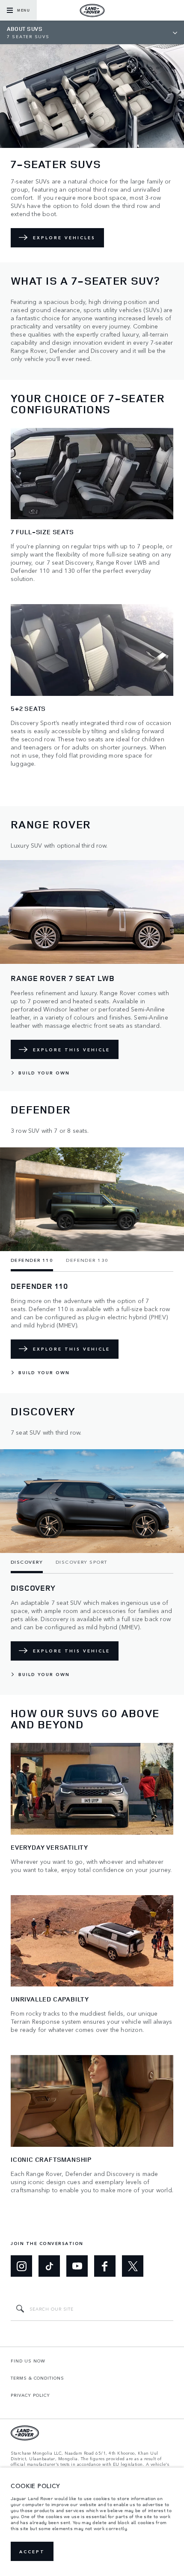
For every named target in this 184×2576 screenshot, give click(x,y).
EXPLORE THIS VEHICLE (71, 1349)
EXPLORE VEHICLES (64, 238)
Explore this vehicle (71, 1050)
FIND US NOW (28, 2361)
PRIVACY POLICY (30, 2395)
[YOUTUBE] (77, 2266)
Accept (32, 2552)
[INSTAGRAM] (21, 2266)
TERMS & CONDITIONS (37, 2378)
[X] (133, 2266)
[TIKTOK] (49, 2266)
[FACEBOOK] (105, 2266)
